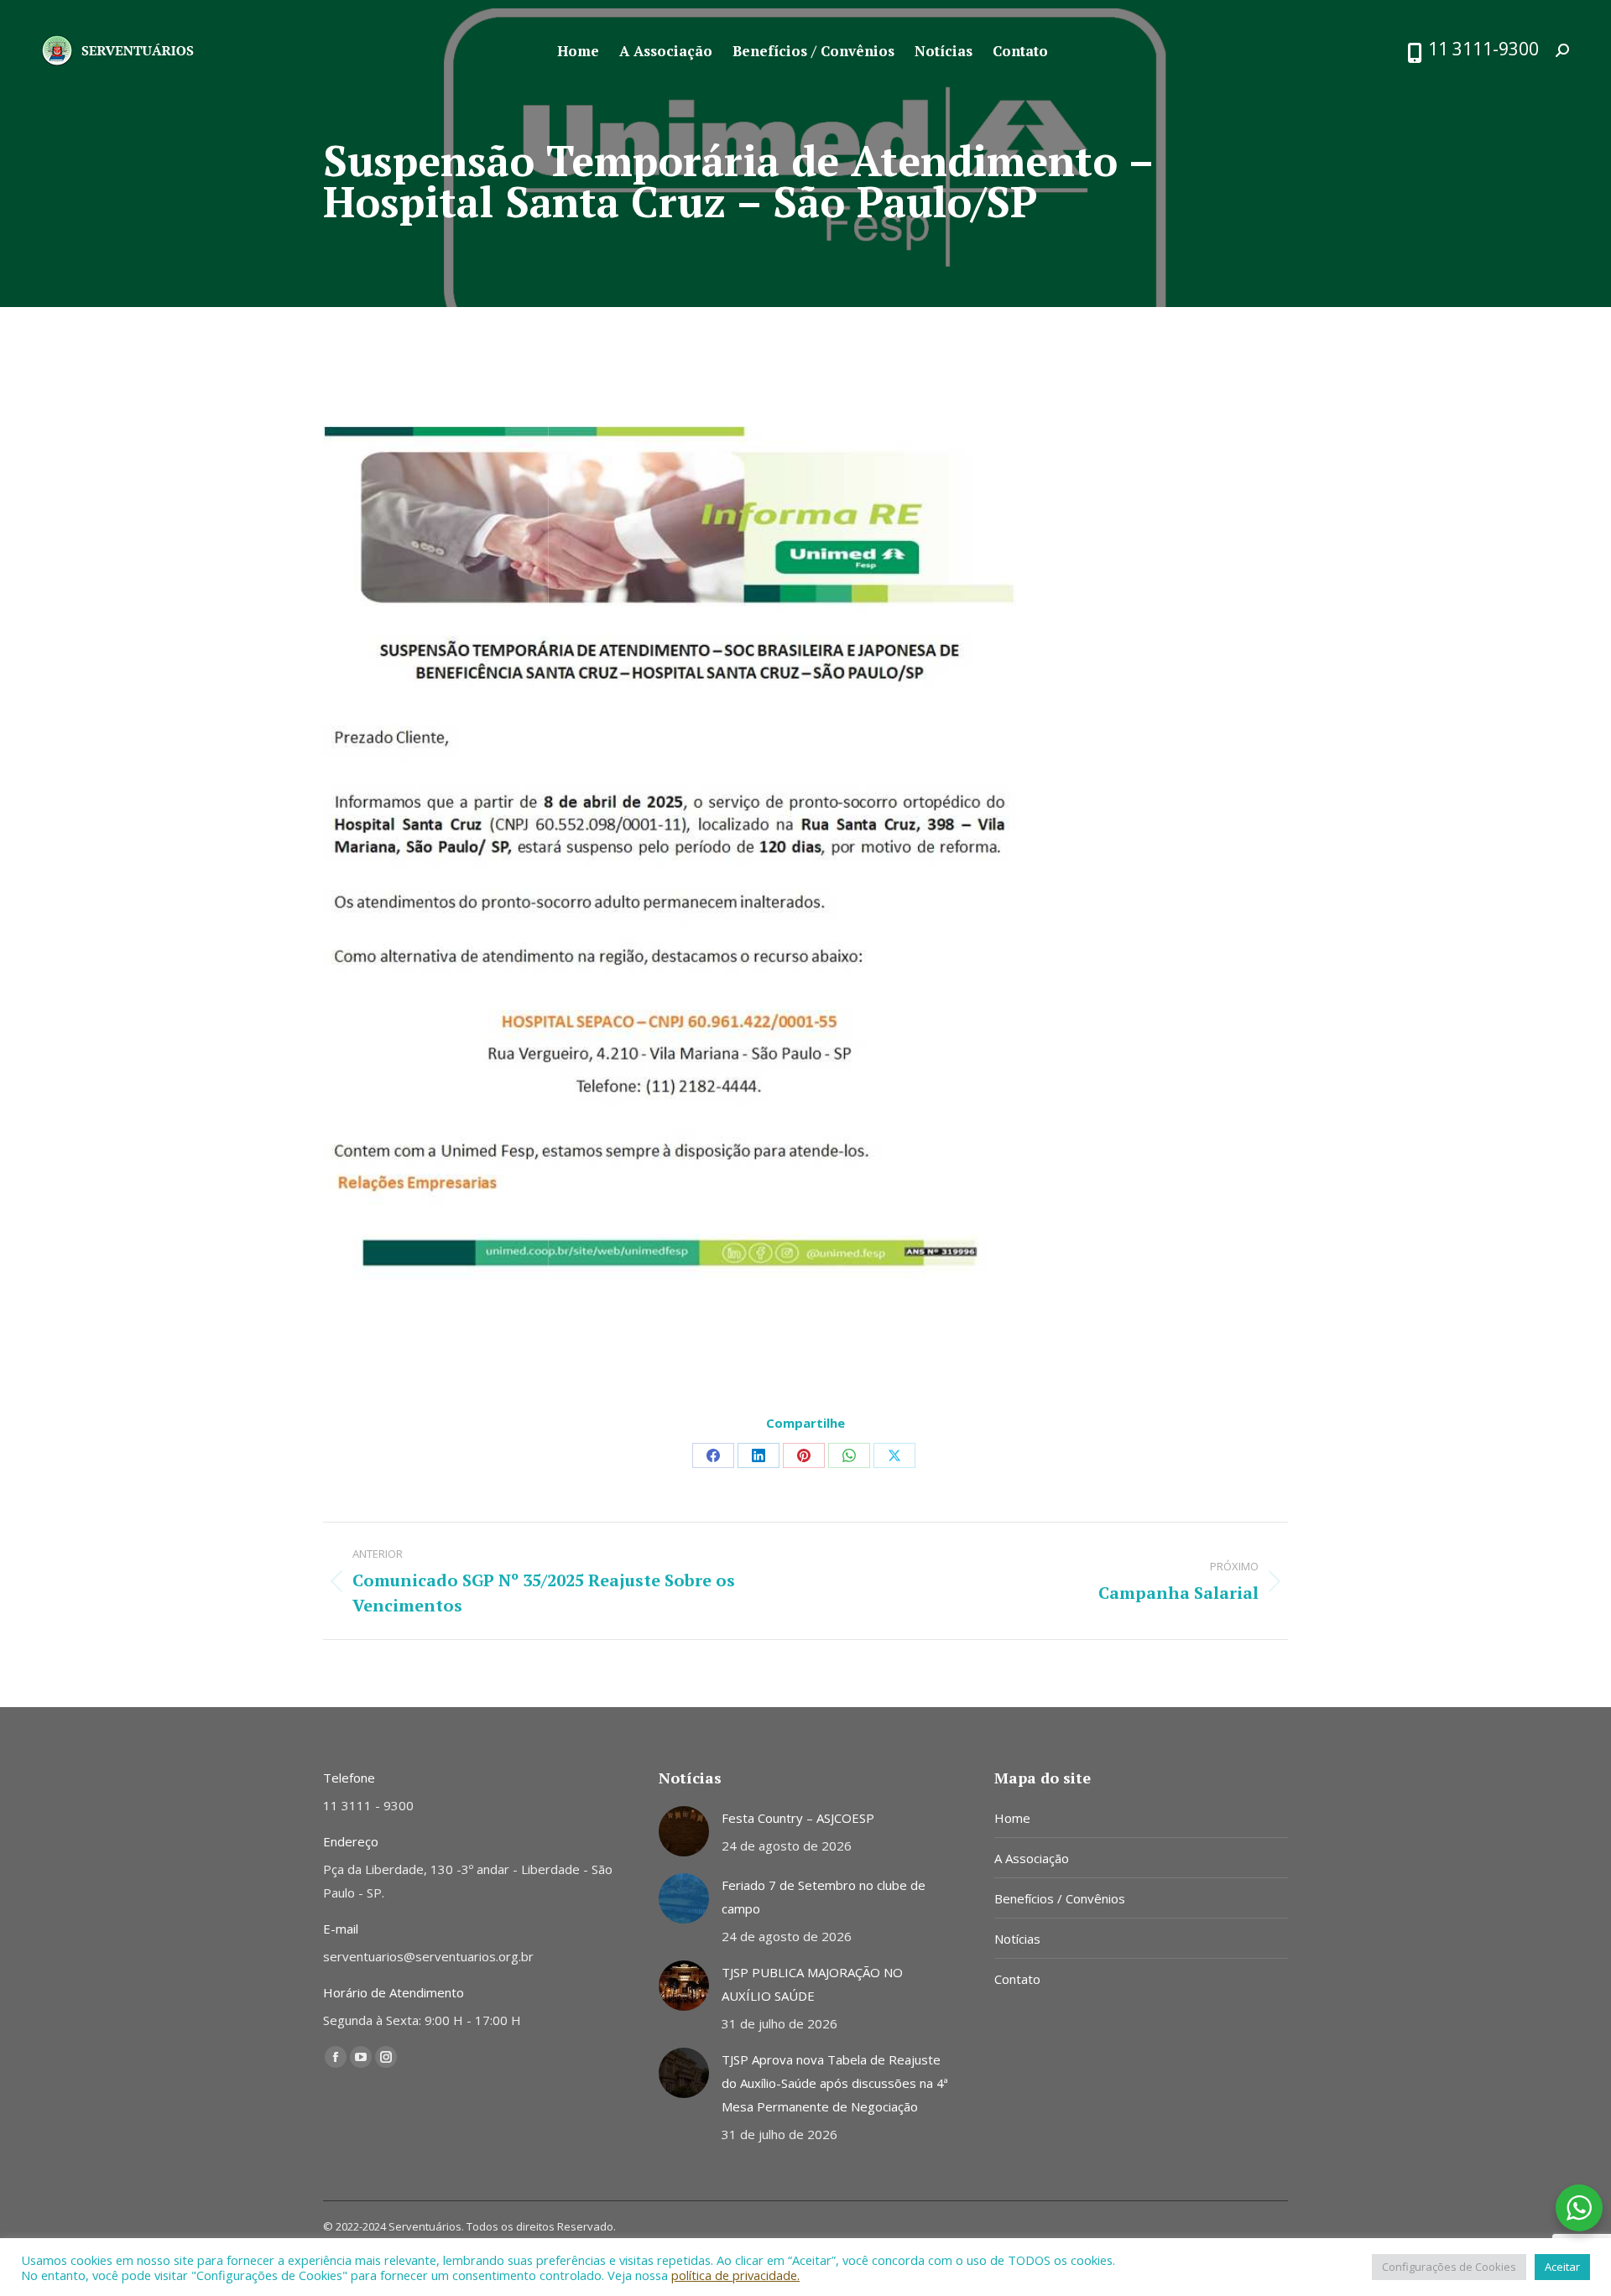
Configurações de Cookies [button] (1449, 2267)
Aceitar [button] (1562, 2267)
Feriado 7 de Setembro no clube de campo (824, 1897)
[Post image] (684, 1831)
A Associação (1032, 1858)
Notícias (1017, 1939)
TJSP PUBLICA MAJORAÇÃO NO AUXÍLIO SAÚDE (812, 1984)
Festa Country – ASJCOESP (798, 1818)
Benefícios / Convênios (1060, 1898)
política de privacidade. (735, 2275)
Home (1012, 1818)
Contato (1017, 1979)
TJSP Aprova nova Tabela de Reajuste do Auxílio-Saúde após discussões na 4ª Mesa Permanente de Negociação (835, 2083)
